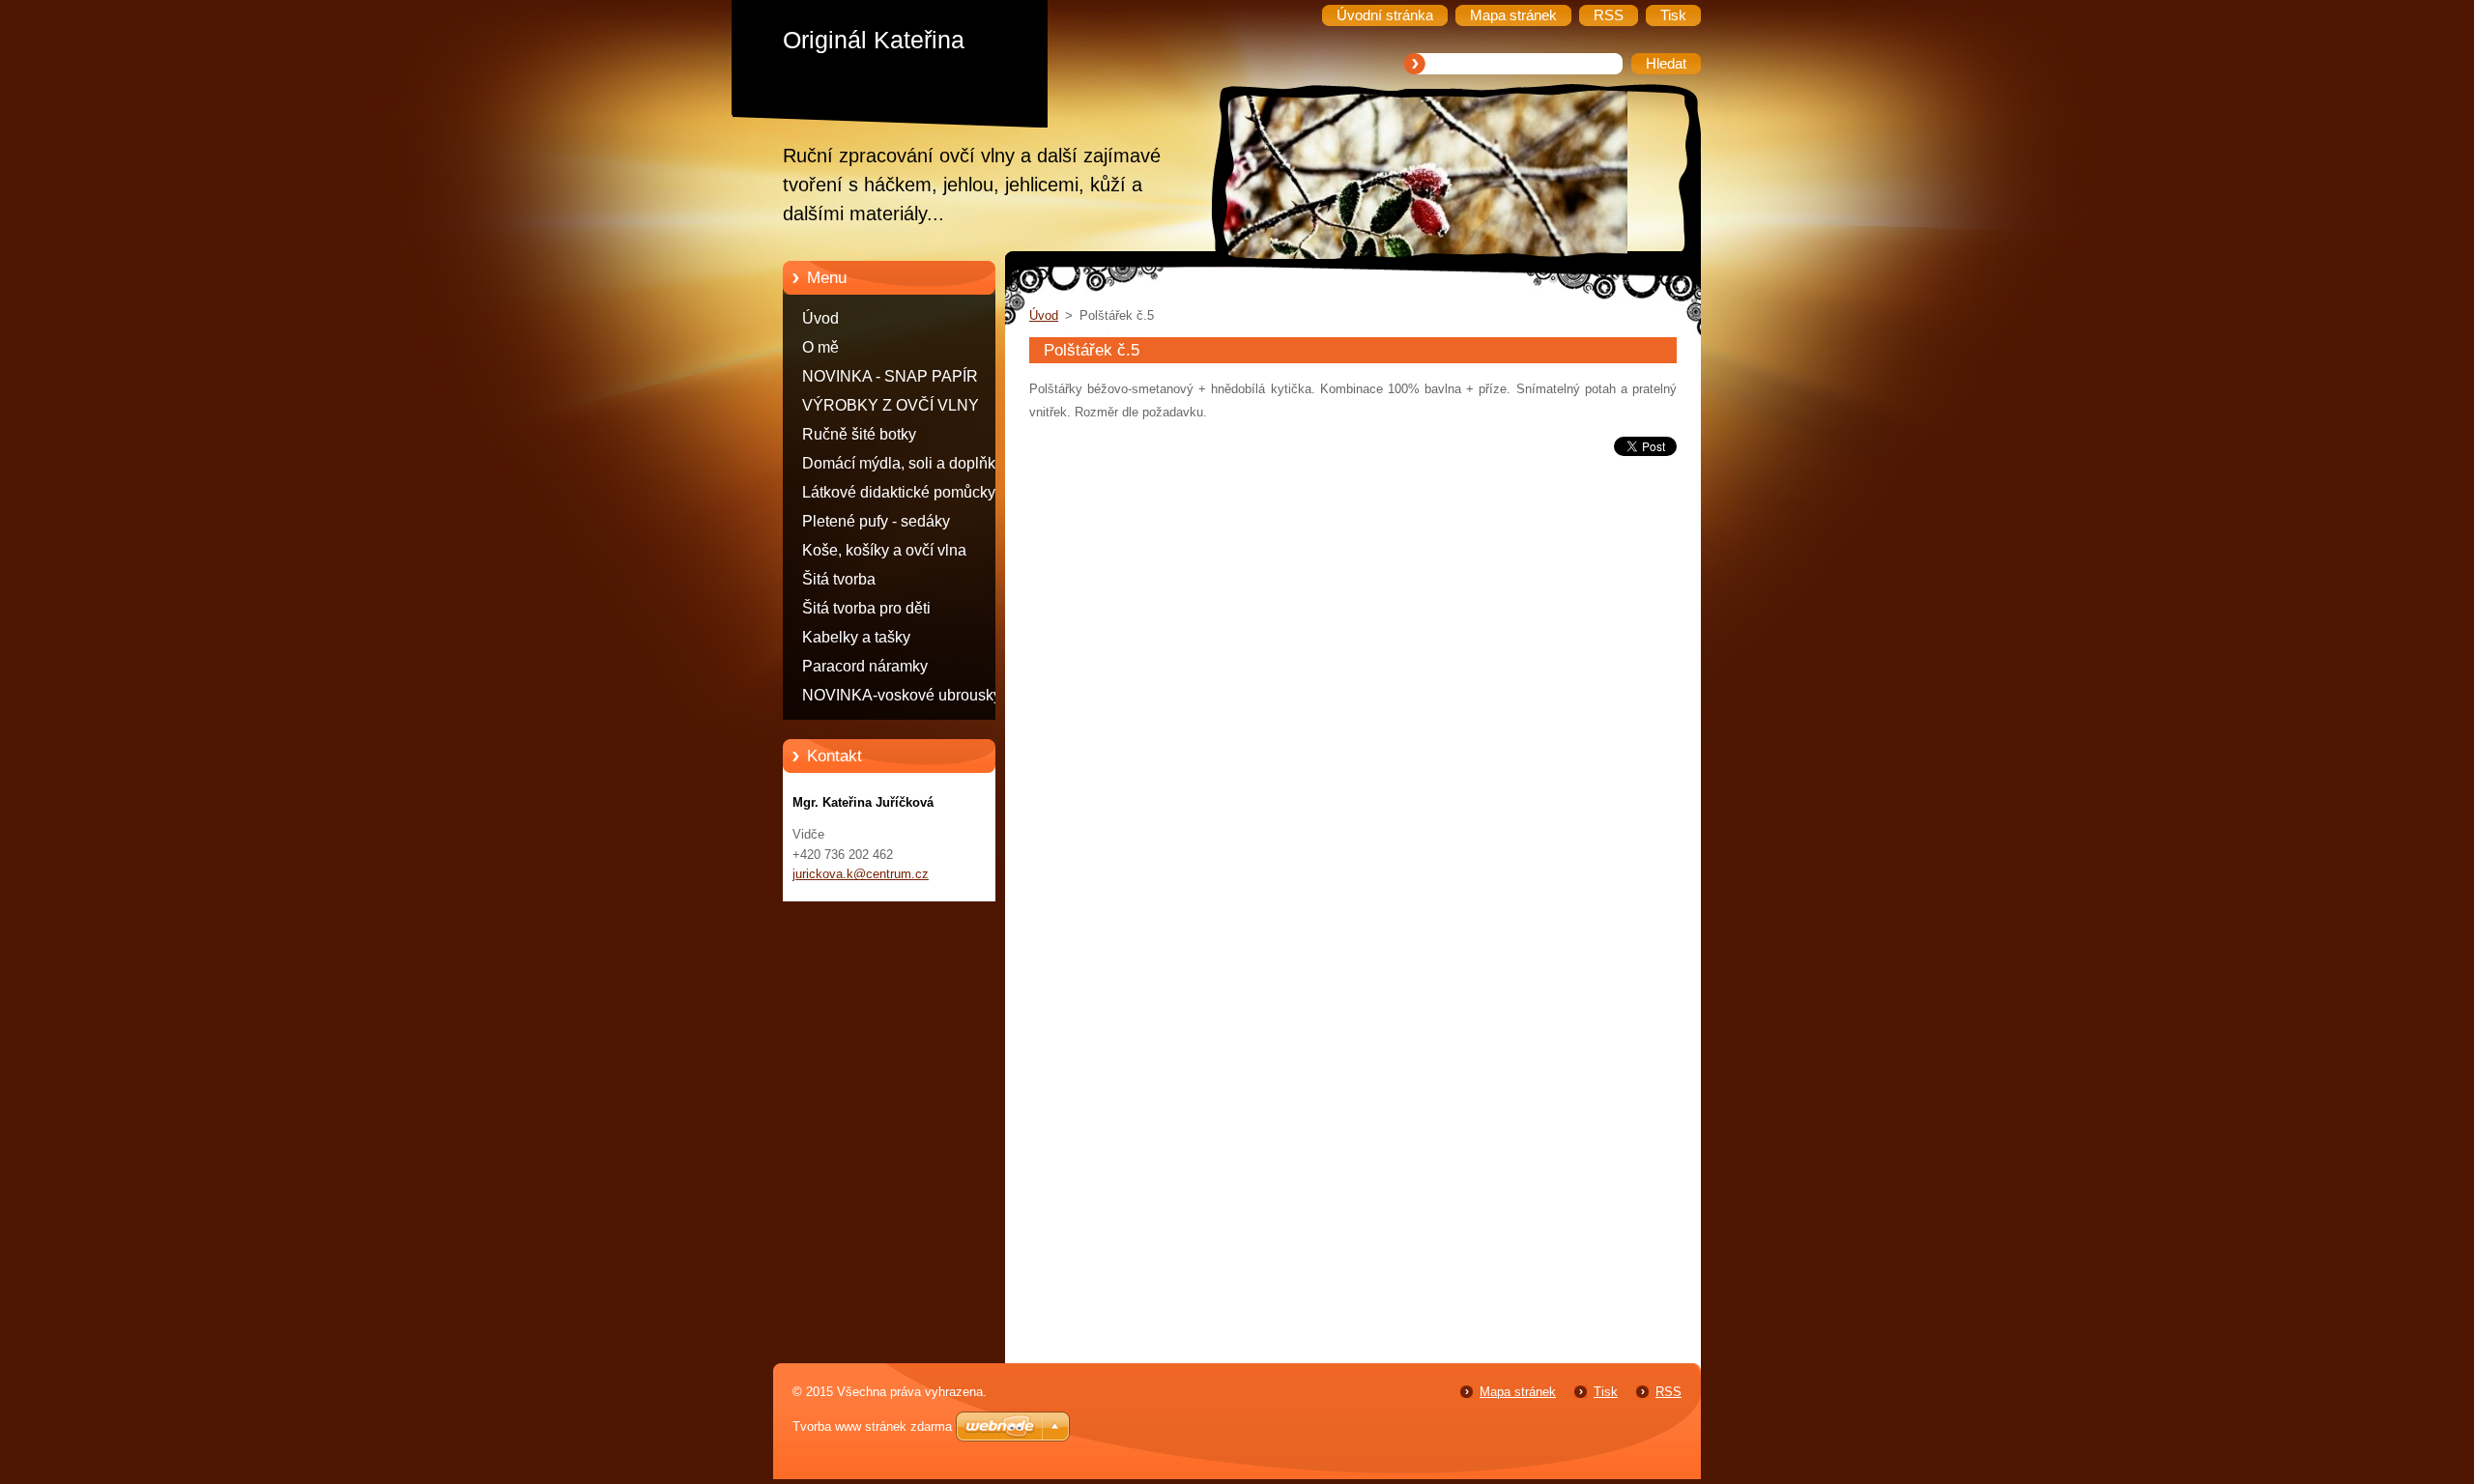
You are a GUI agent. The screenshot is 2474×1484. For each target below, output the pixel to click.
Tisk (1606, 1392)
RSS (1669, 1392)
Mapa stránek (1518, 1392)
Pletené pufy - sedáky (876, 521)
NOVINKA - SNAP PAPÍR (890, 376)
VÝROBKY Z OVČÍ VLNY (891, 405)
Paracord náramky (865, 666)
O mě (820, 347)
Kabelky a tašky (856, 637)
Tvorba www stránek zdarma (872, 1427)
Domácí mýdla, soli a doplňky (903, 463)
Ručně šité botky (859, 434)
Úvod (820, 318)
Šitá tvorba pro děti (866, 608)
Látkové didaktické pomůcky (899, 492)
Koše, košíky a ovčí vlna (884, 550)
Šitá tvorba (839, 579)
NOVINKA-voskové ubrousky (902, 695)
